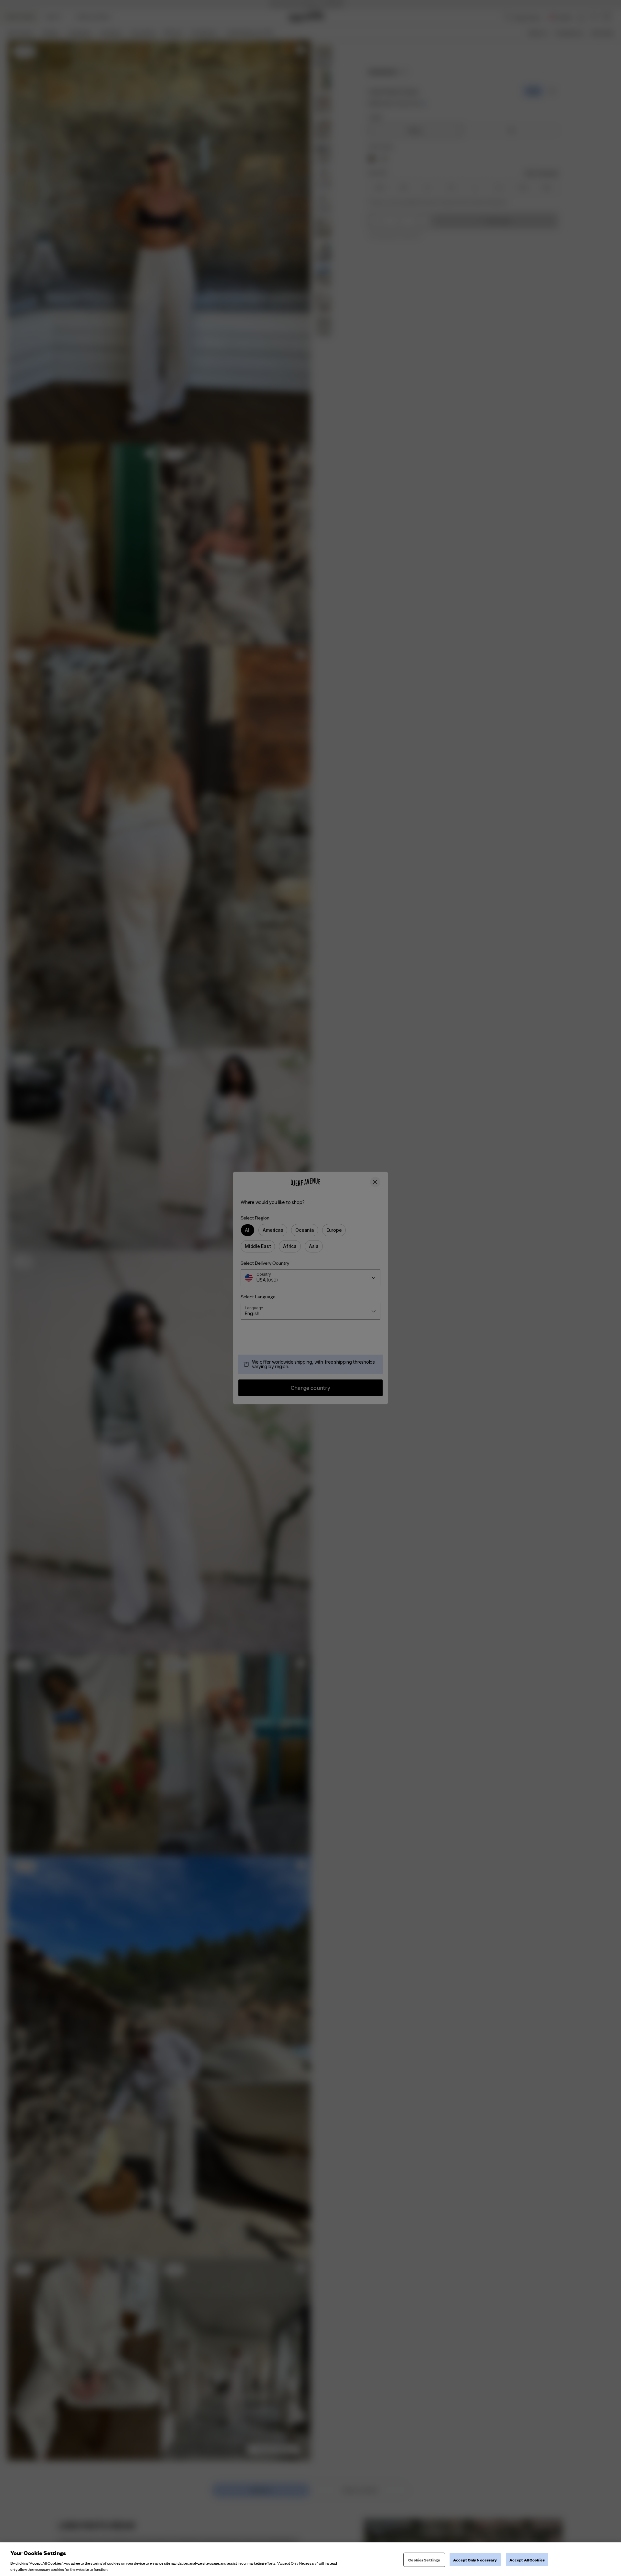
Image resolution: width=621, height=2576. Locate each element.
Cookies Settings (424, 2560)
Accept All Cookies (527, 2560)
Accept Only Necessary (475, 2560)
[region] (310, 2559)
